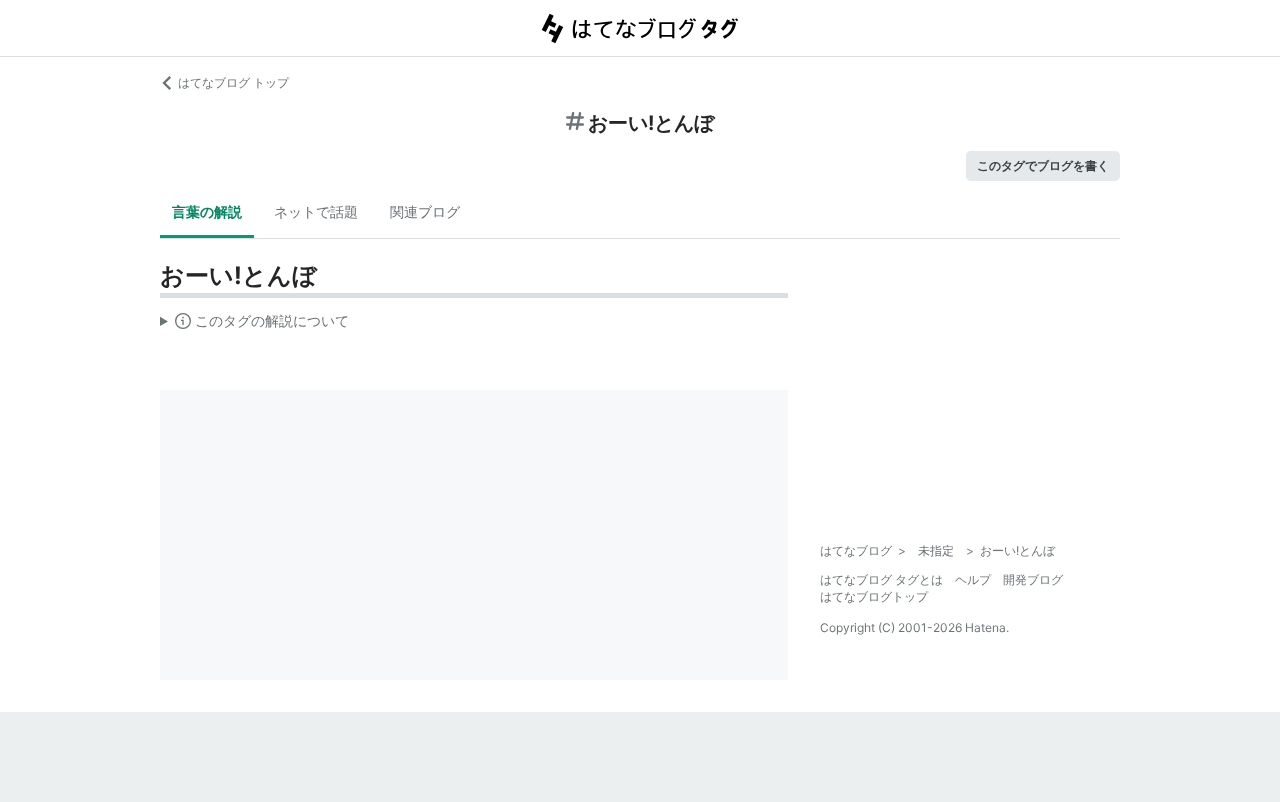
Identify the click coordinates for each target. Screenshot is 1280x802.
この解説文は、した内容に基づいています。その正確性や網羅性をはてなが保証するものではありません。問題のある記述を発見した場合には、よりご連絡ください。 (254, 325)
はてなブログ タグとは (881, 579)
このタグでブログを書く (1043, 165)
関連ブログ (425, 211)
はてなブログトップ (874, 596)
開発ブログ (1033, 579)
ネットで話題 (316, 211)
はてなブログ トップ (233, 82)
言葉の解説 (207, 211)
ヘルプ (973, 579)
